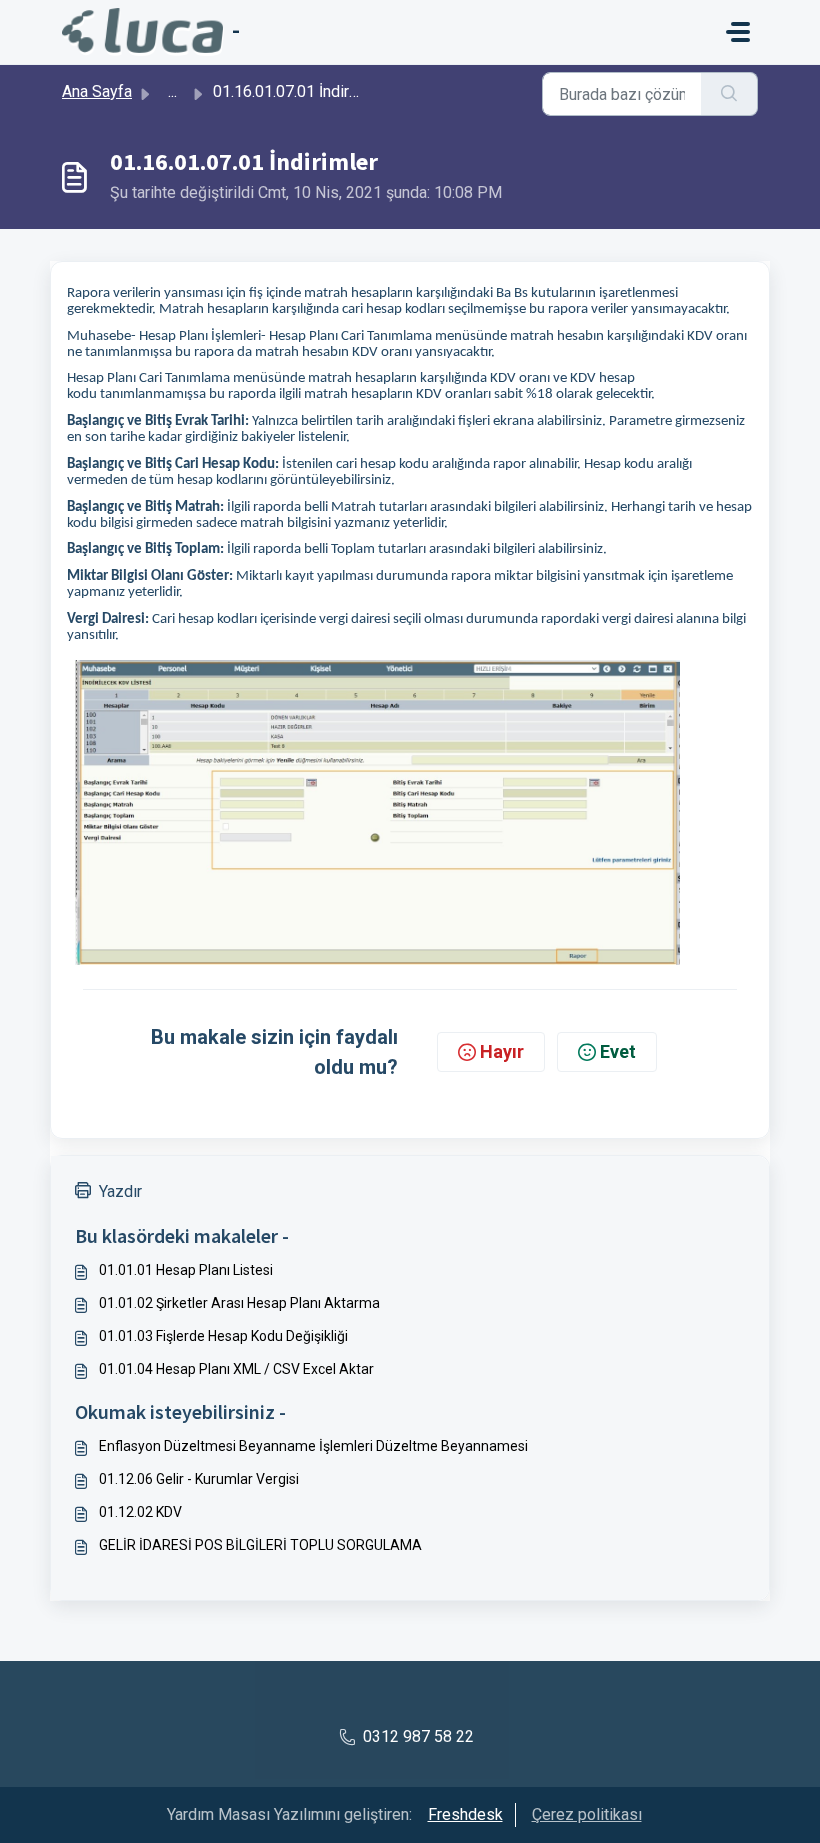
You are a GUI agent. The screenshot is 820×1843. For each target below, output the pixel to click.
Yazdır (120, 1191)
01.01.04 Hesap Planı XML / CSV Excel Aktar (236, 1369)
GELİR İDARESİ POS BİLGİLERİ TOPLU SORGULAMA (260, 1545)
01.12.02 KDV (140, 1512)
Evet (618, 1051)
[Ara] (729, 94)
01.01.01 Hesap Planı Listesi (186, 1270)
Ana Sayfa (97, 91)
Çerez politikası (587, 1814)
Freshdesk (465, 1814)
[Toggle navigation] (738, 32)
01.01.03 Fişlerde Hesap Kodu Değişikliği (223, 1336)
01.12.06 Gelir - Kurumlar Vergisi (199, 1479)
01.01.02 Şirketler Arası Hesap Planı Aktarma (239, 1303)
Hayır (502, 1051)
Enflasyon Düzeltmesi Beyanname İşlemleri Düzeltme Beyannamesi (313, 1446)
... (172, 91)
